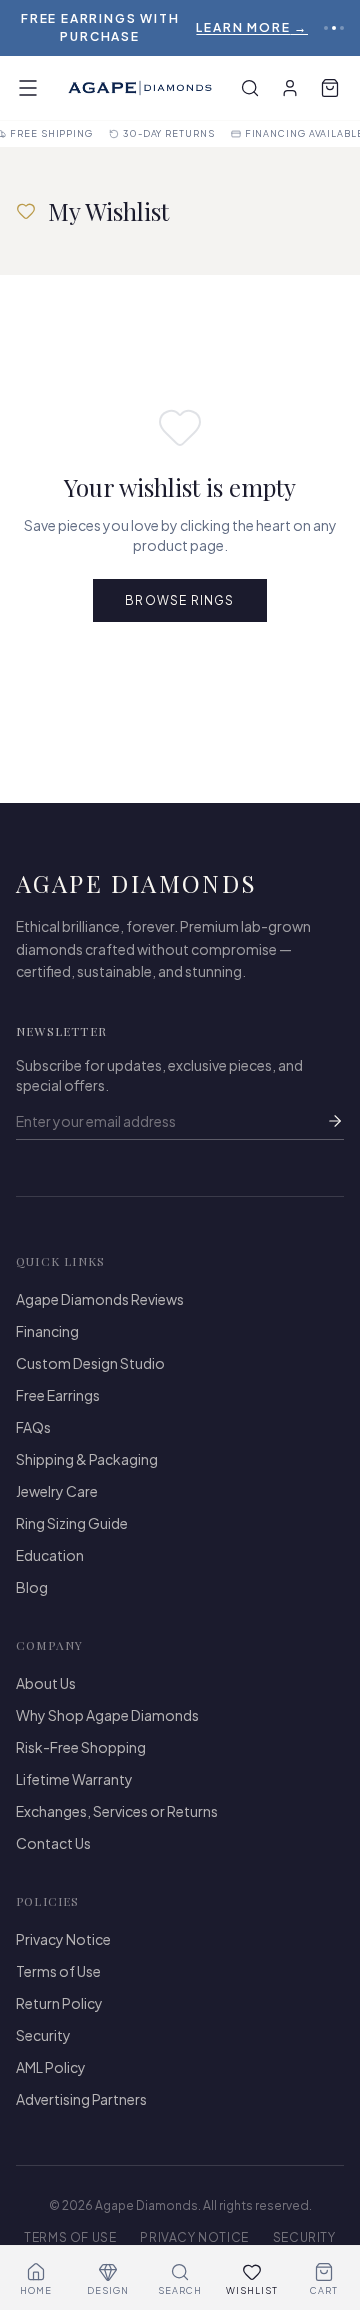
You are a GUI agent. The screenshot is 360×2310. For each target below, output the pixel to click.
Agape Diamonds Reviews (100, 1299)
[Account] (290, 88)
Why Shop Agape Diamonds (107, 1715)
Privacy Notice (63, 1939)
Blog (32, 1587)
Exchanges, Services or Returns (117, 1811)
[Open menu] (28, 88)
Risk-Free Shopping (81, 1747)
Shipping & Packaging (87, 1459)
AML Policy (51, 2067)
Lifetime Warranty (74, 1779)
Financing (47, 1331)
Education (50, 1555)
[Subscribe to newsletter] (335, 1121)
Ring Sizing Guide (72, 1523)
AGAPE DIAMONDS (137, 883)
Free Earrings (58, 1395)
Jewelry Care (57, 1491)
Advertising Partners (81, 2099)
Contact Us (53, 1843)
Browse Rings (179, 600)
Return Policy (59, 2003)
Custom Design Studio (90, 1363)
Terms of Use (58, 1971)
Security (43, 2035)
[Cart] (330, 88)
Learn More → (252, 27)
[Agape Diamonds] (140, 88)
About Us (46, 1683)
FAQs (33, 1427)
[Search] (250, 88)
